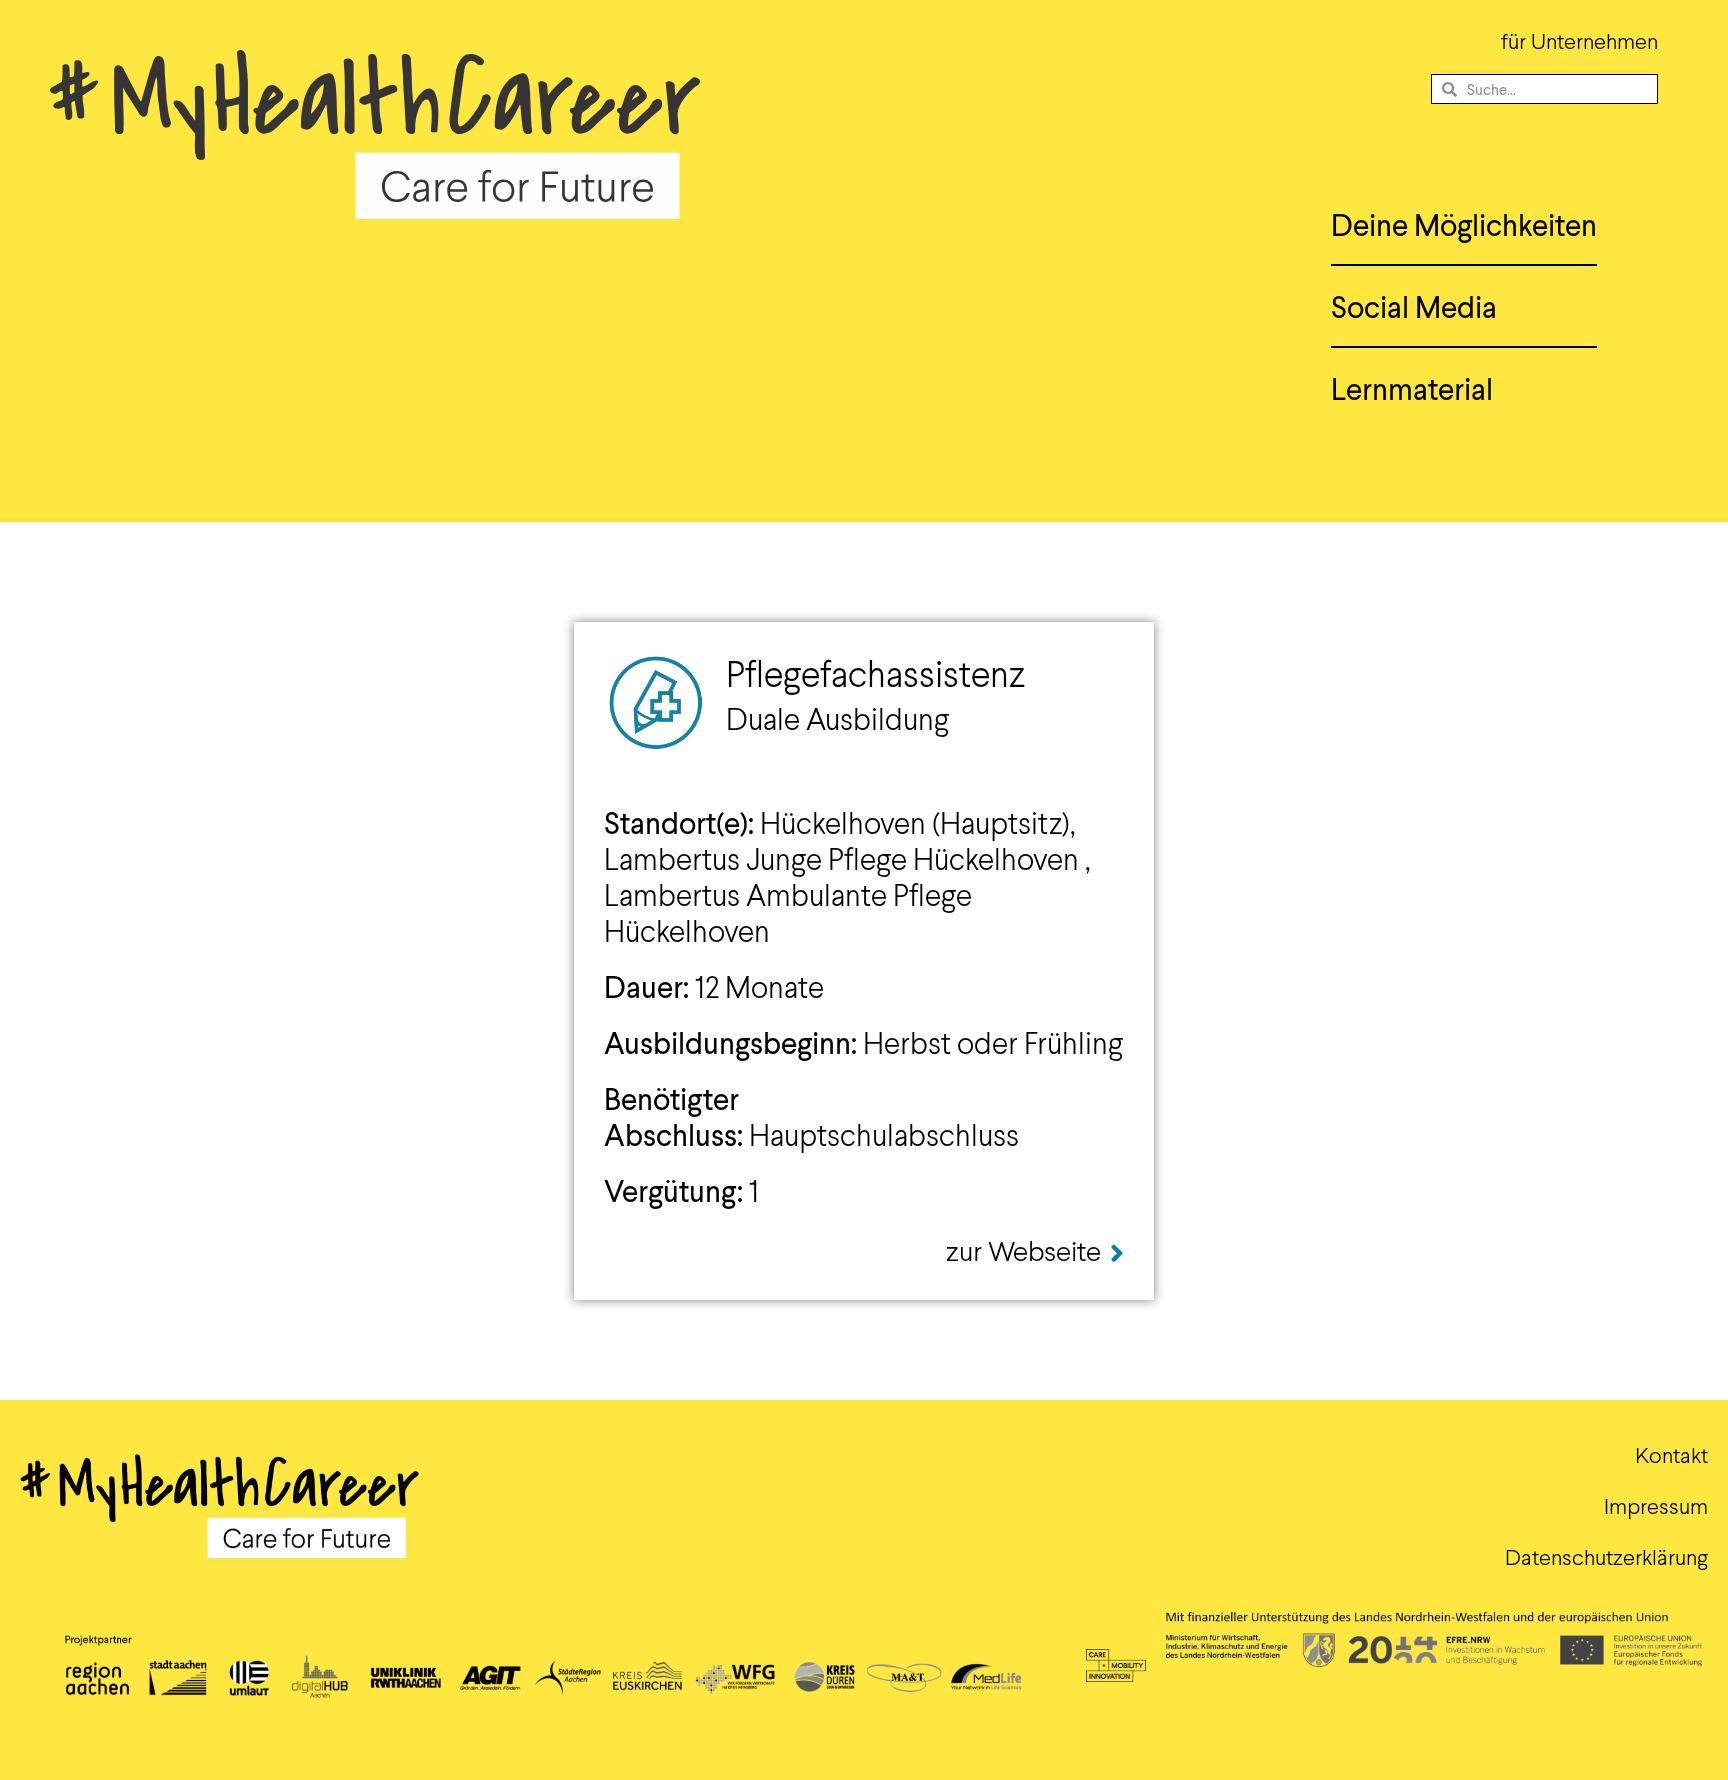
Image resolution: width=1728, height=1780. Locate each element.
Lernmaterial (1412, 388)
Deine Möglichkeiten (1464, 224)
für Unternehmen (1579, 40)
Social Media (1414, 306)
